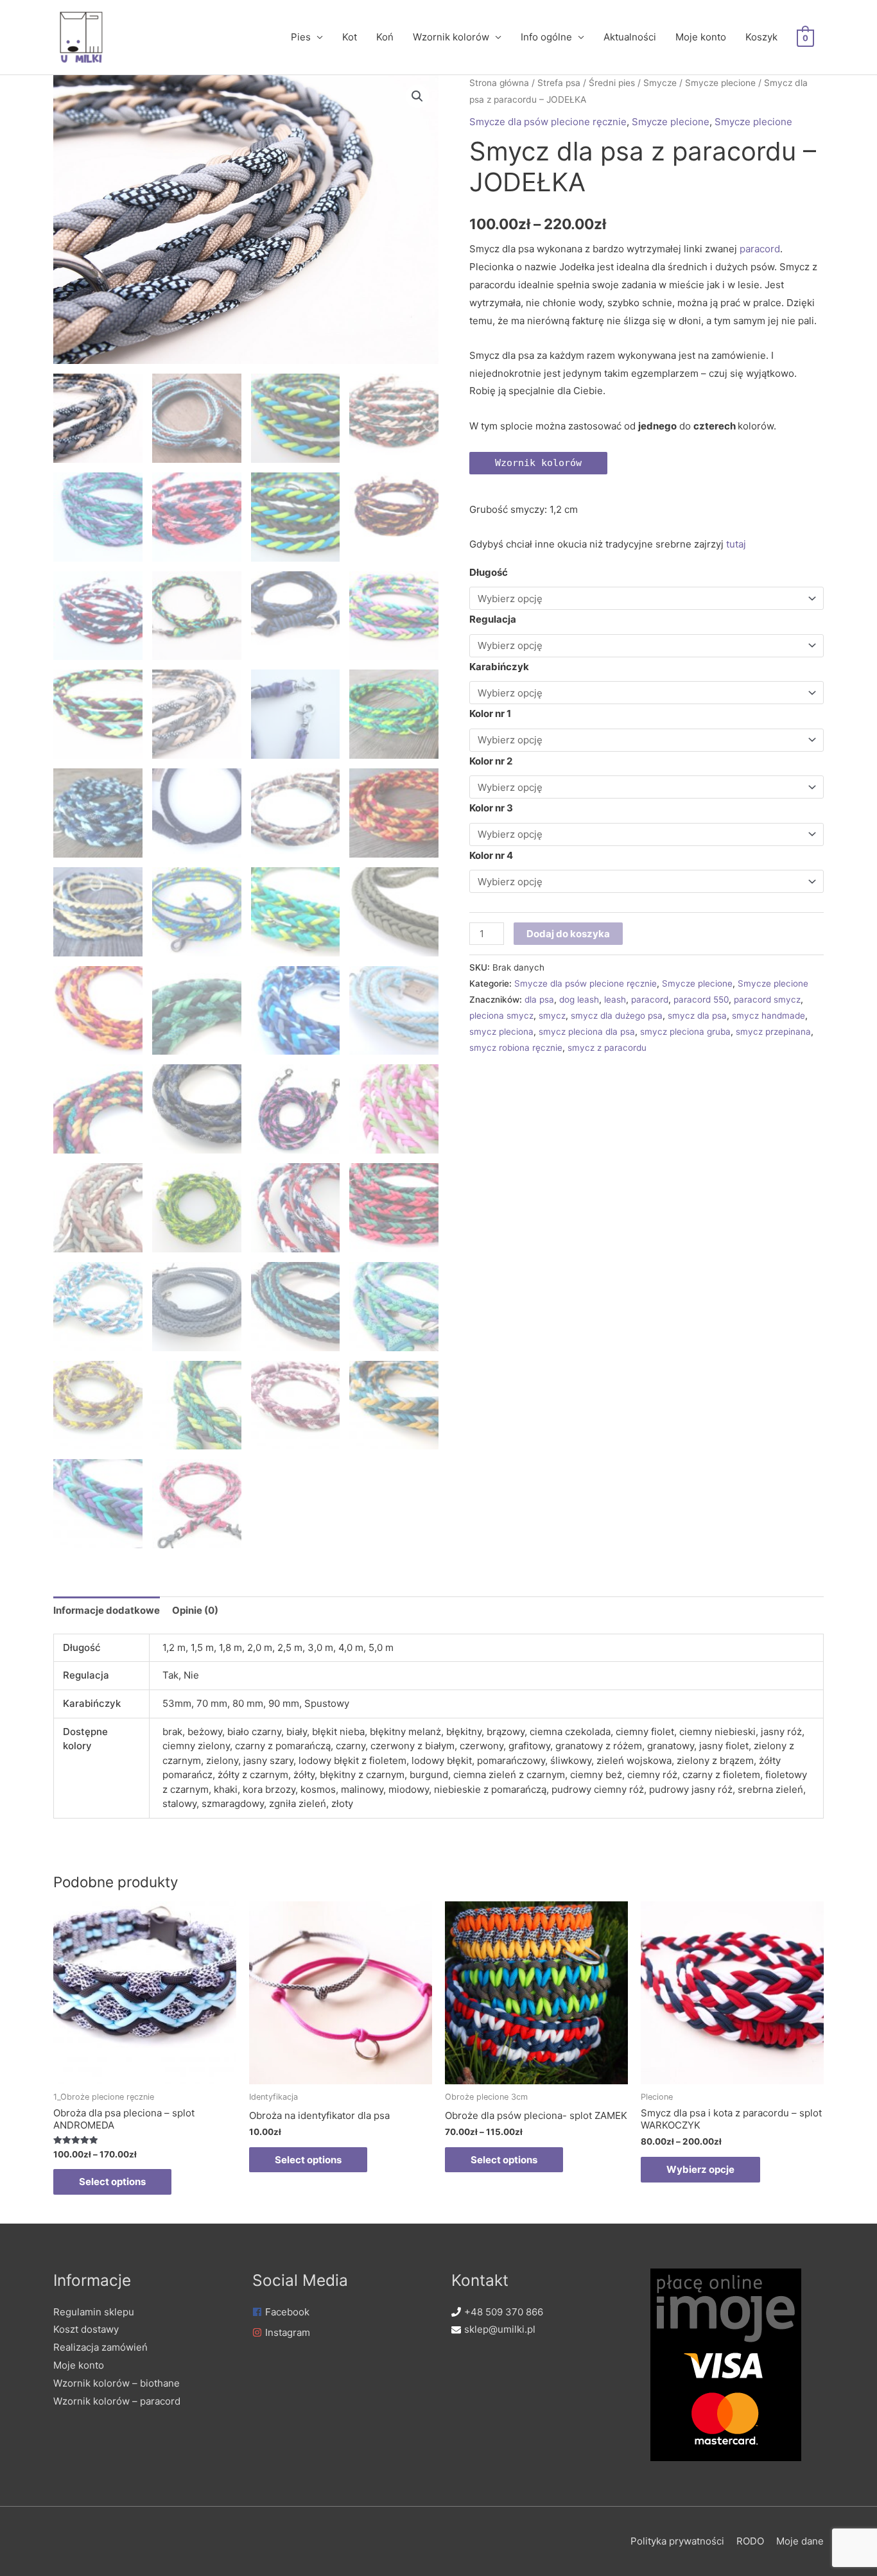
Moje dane (800, 2541)
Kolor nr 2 (491, 761)
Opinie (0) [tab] (195, 1610)
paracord (760, 249)
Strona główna (499, 83)
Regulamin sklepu (94, 2312)
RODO (750, 2541)
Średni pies (612, 83)
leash (615, 999)
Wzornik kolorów (451, 37)
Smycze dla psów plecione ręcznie (548, 122)
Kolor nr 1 (490, 713)
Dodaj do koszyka (568, 934)
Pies (301, 37)
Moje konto (701, 37)
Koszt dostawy (86, 2329)
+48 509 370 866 (504, 2312)
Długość (489, 572)
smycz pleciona (501, 1032)
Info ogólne (546, 37)
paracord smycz (767, 999)
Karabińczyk (499, 667)
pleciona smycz (501, 1016)
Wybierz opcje (700, 2169)
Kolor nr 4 (491, 855)
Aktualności (630, 37)
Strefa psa (559, 83)
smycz (552, 1016)
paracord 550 (701, 999)
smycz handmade (768, 1016)
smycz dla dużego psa (617, 1016)
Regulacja (493, 619)
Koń (385, 37)
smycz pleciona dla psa (587, 1032)
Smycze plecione (720, 83)
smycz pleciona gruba (685, 1032)
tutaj (735, 544)
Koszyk (761, 37)
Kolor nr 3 (491, 808)
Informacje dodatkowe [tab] (107, 1610)
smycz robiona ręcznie (516, 1048)
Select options (112, 2182)
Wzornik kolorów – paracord (117, 2401)
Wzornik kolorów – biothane (117, 2383)
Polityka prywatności (677, 2541)
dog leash (579, 999)
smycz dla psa (697, 1016)
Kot (350, 37)
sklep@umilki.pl (500, 2329)
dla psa (539, 999)
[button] (417, 96)
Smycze (660, 83)
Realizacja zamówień (100, 2347)
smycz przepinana (773, 1032)
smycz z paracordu (607, 1048)
